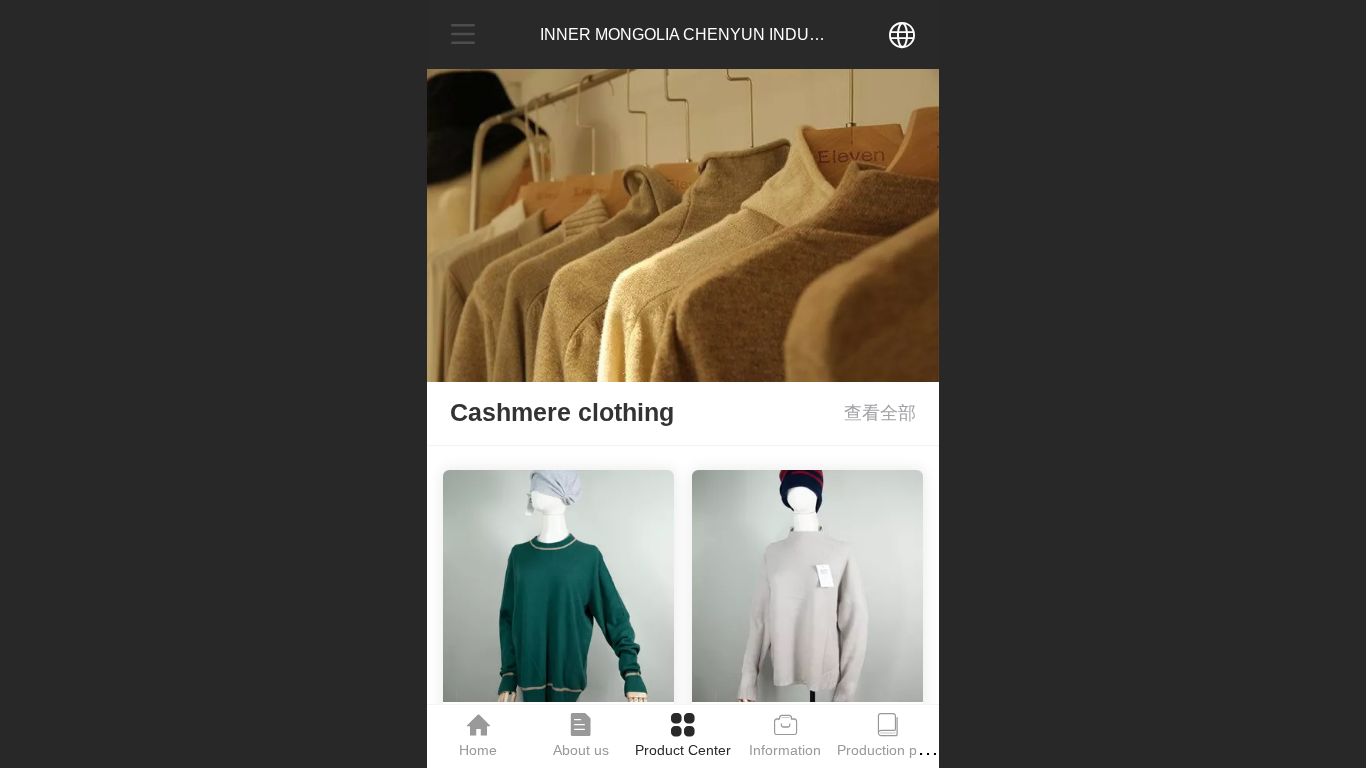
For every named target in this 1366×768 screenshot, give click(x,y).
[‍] (880, 413)
